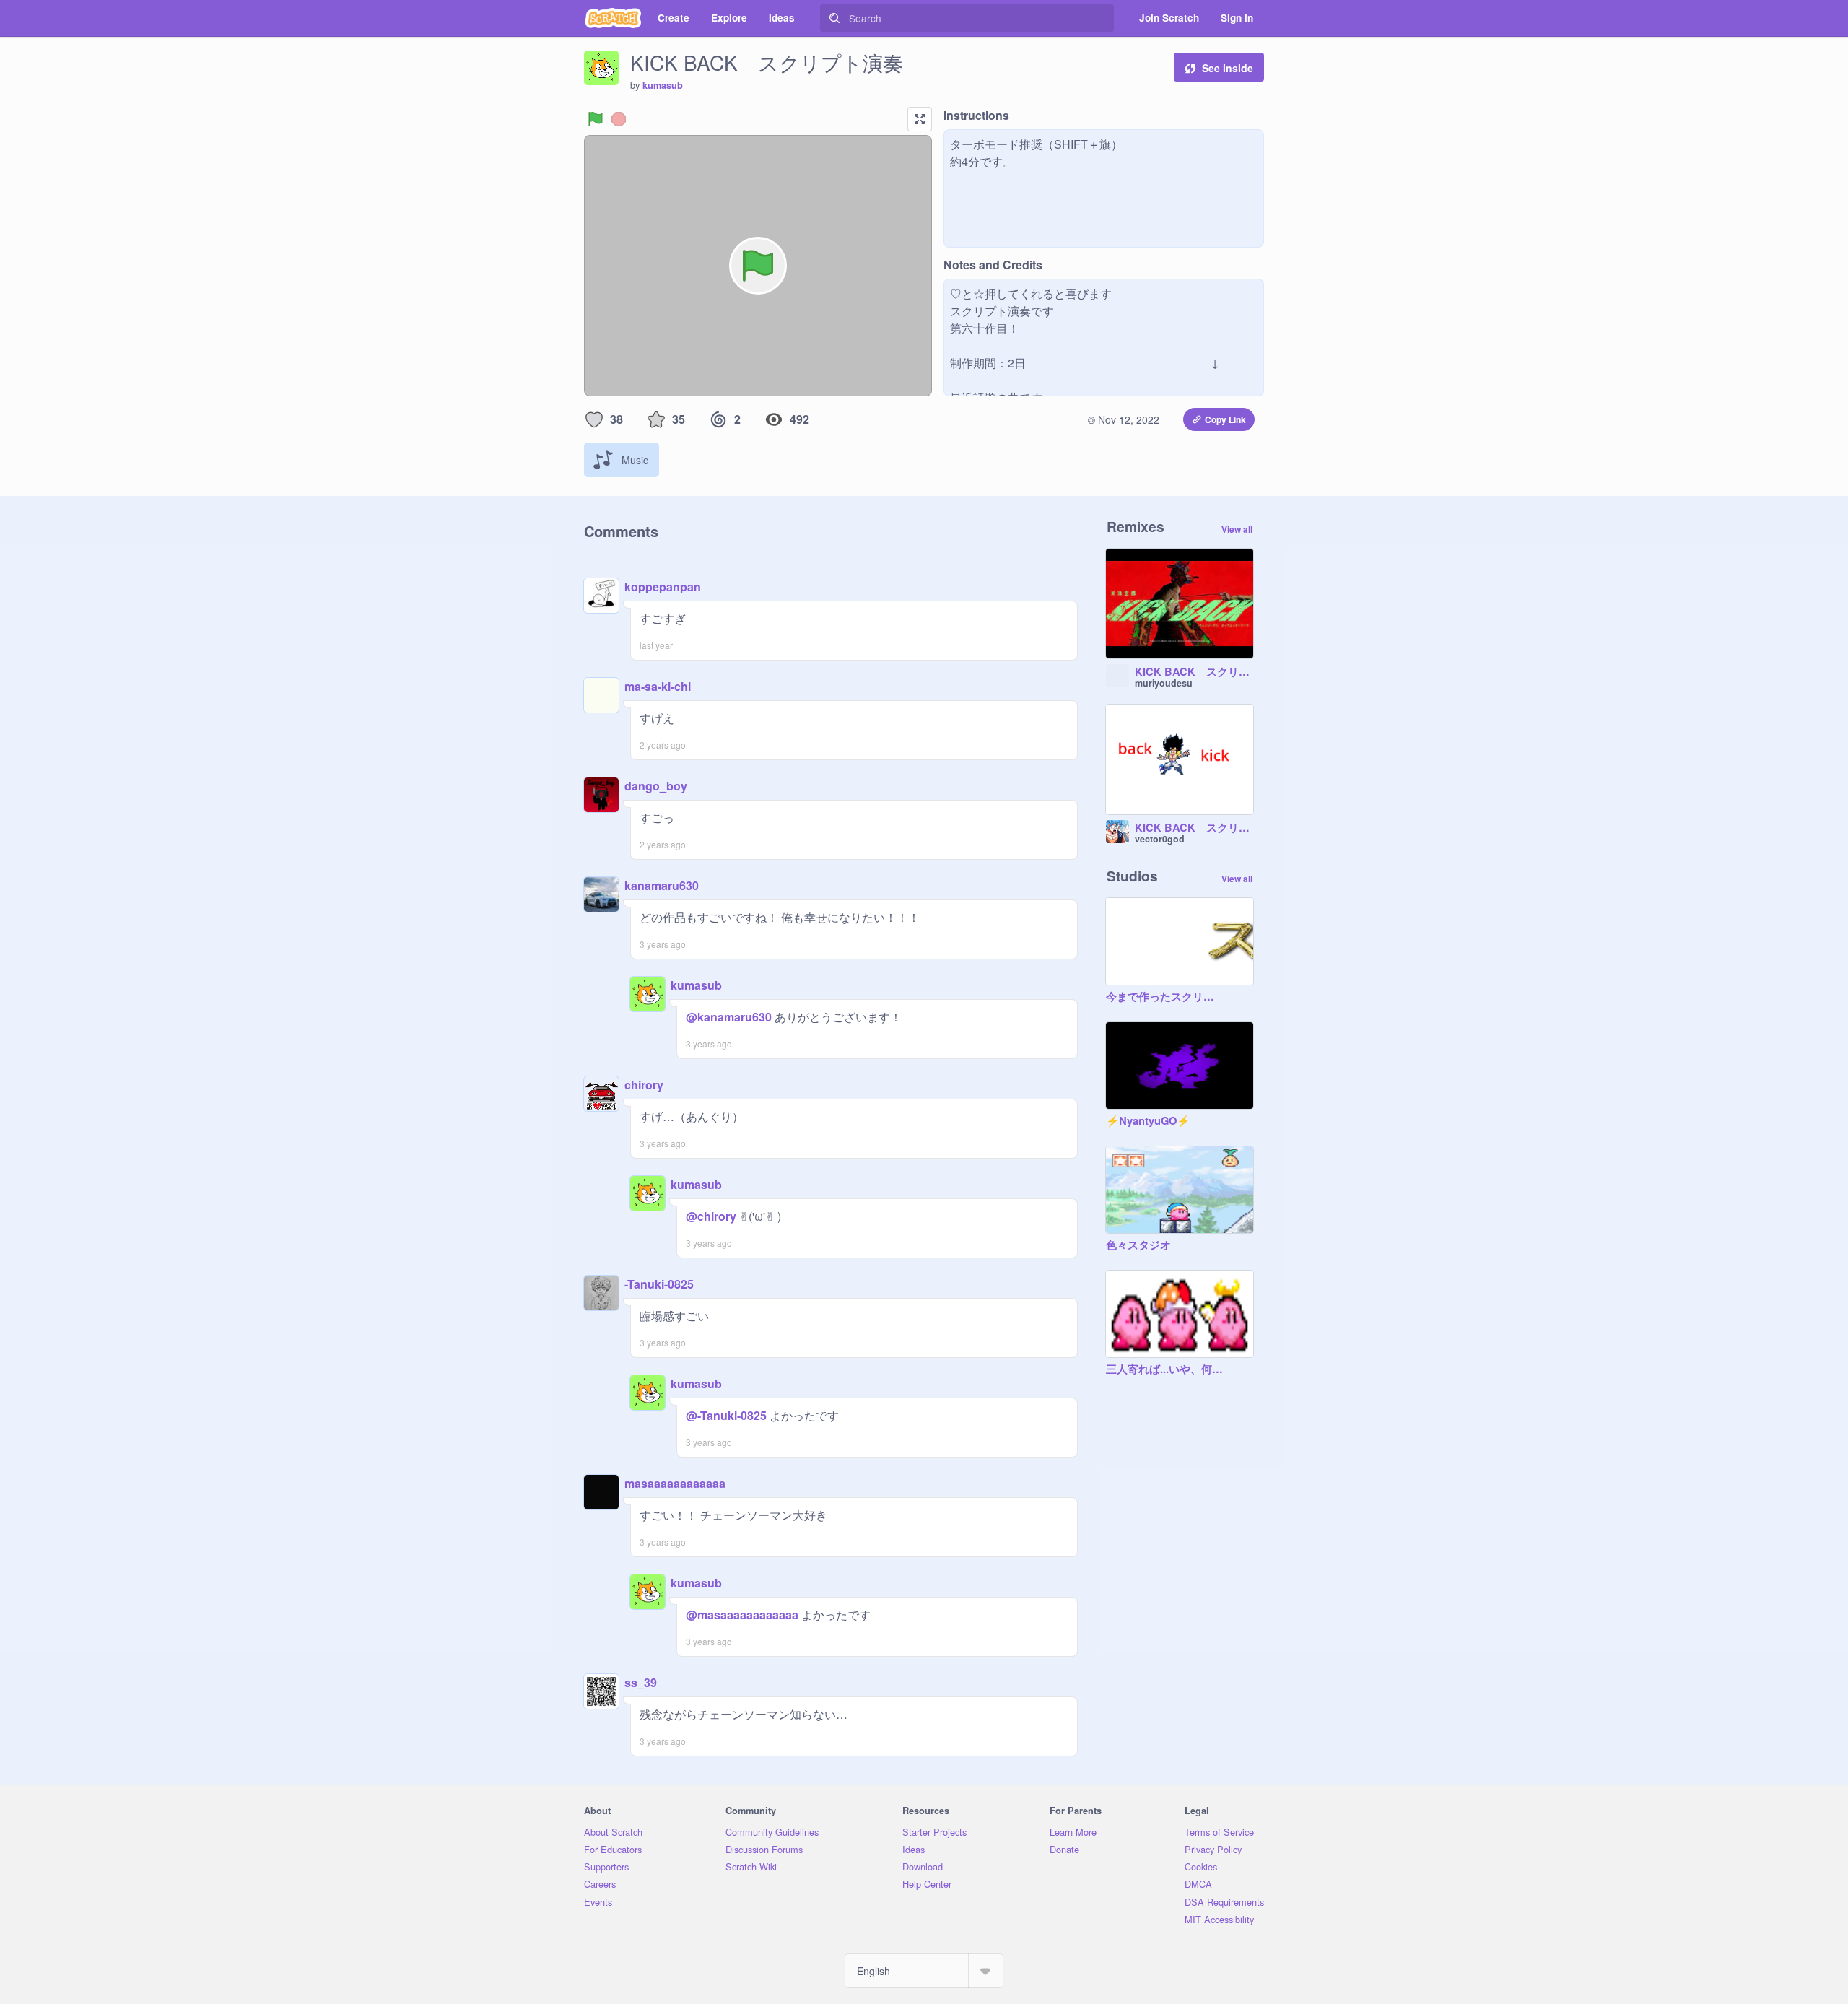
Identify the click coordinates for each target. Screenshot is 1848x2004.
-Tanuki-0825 (659, 1284)
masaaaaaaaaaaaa (675, 1483)
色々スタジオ (1138, 1245)
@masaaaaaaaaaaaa (742, 1615)
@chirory (711, 1216)
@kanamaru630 (729, 1017)
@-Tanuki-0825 (726, 1415)
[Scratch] (613, 18)
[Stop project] (619, 119)
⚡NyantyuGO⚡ (1148, 1121)
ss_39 (641, 1682)
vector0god (1160, 839)
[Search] (834, 18)
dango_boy (656, 786)
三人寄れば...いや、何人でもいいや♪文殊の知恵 (1165, 1369)
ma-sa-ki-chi (658, 686)
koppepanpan (663, 587)
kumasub (663, 85)
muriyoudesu (1164, 683)
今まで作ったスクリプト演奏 (1165, 997)
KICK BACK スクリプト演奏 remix (1194, 672)
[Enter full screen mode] (920, 119)
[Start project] (596, 119)
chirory (644, 1085)
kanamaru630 (662, 885)
